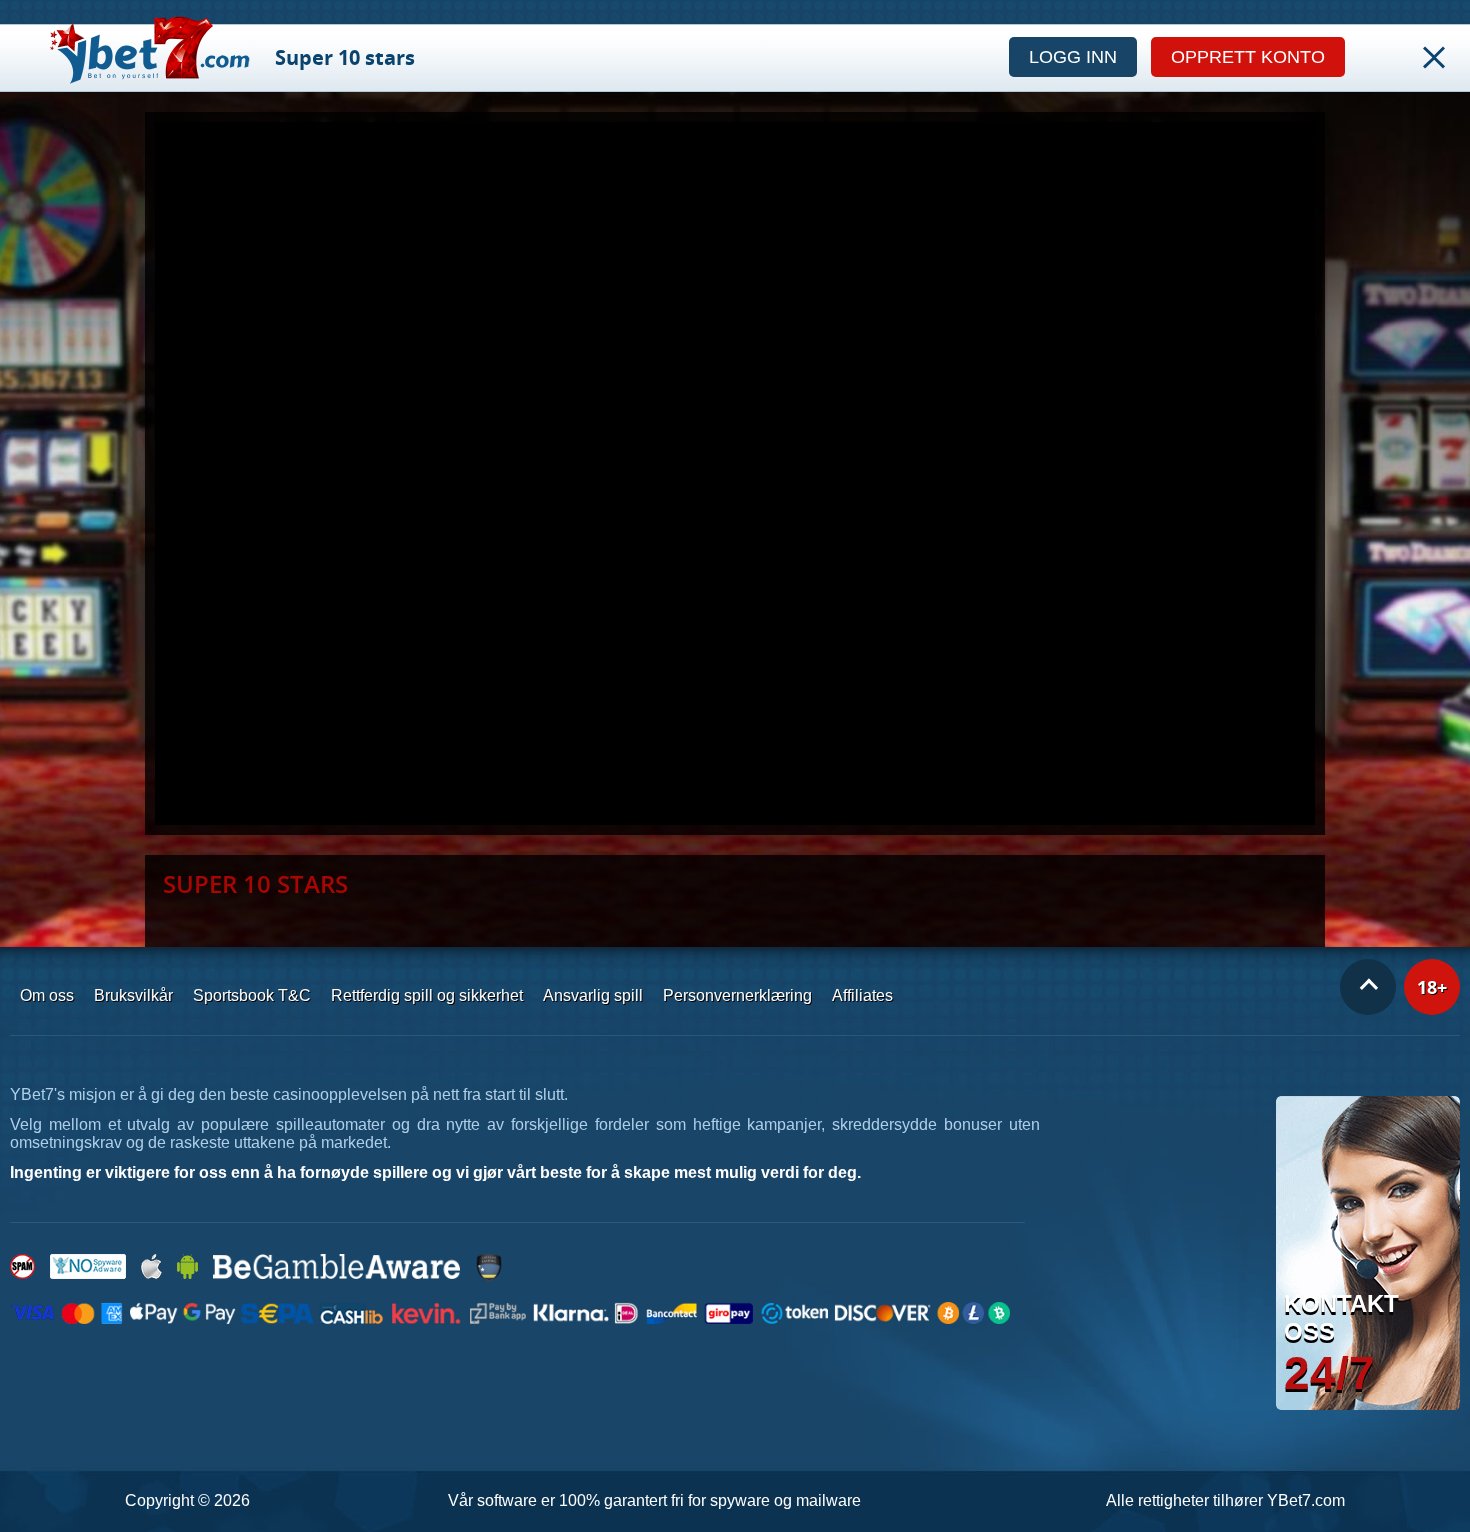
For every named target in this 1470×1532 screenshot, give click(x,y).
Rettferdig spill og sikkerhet (427, 995)
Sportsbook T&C (252, 995)
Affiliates (862, 995)
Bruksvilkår (133, 995)
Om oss (47, 995)
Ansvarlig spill (593, 995)
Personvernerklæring (737, 995)
